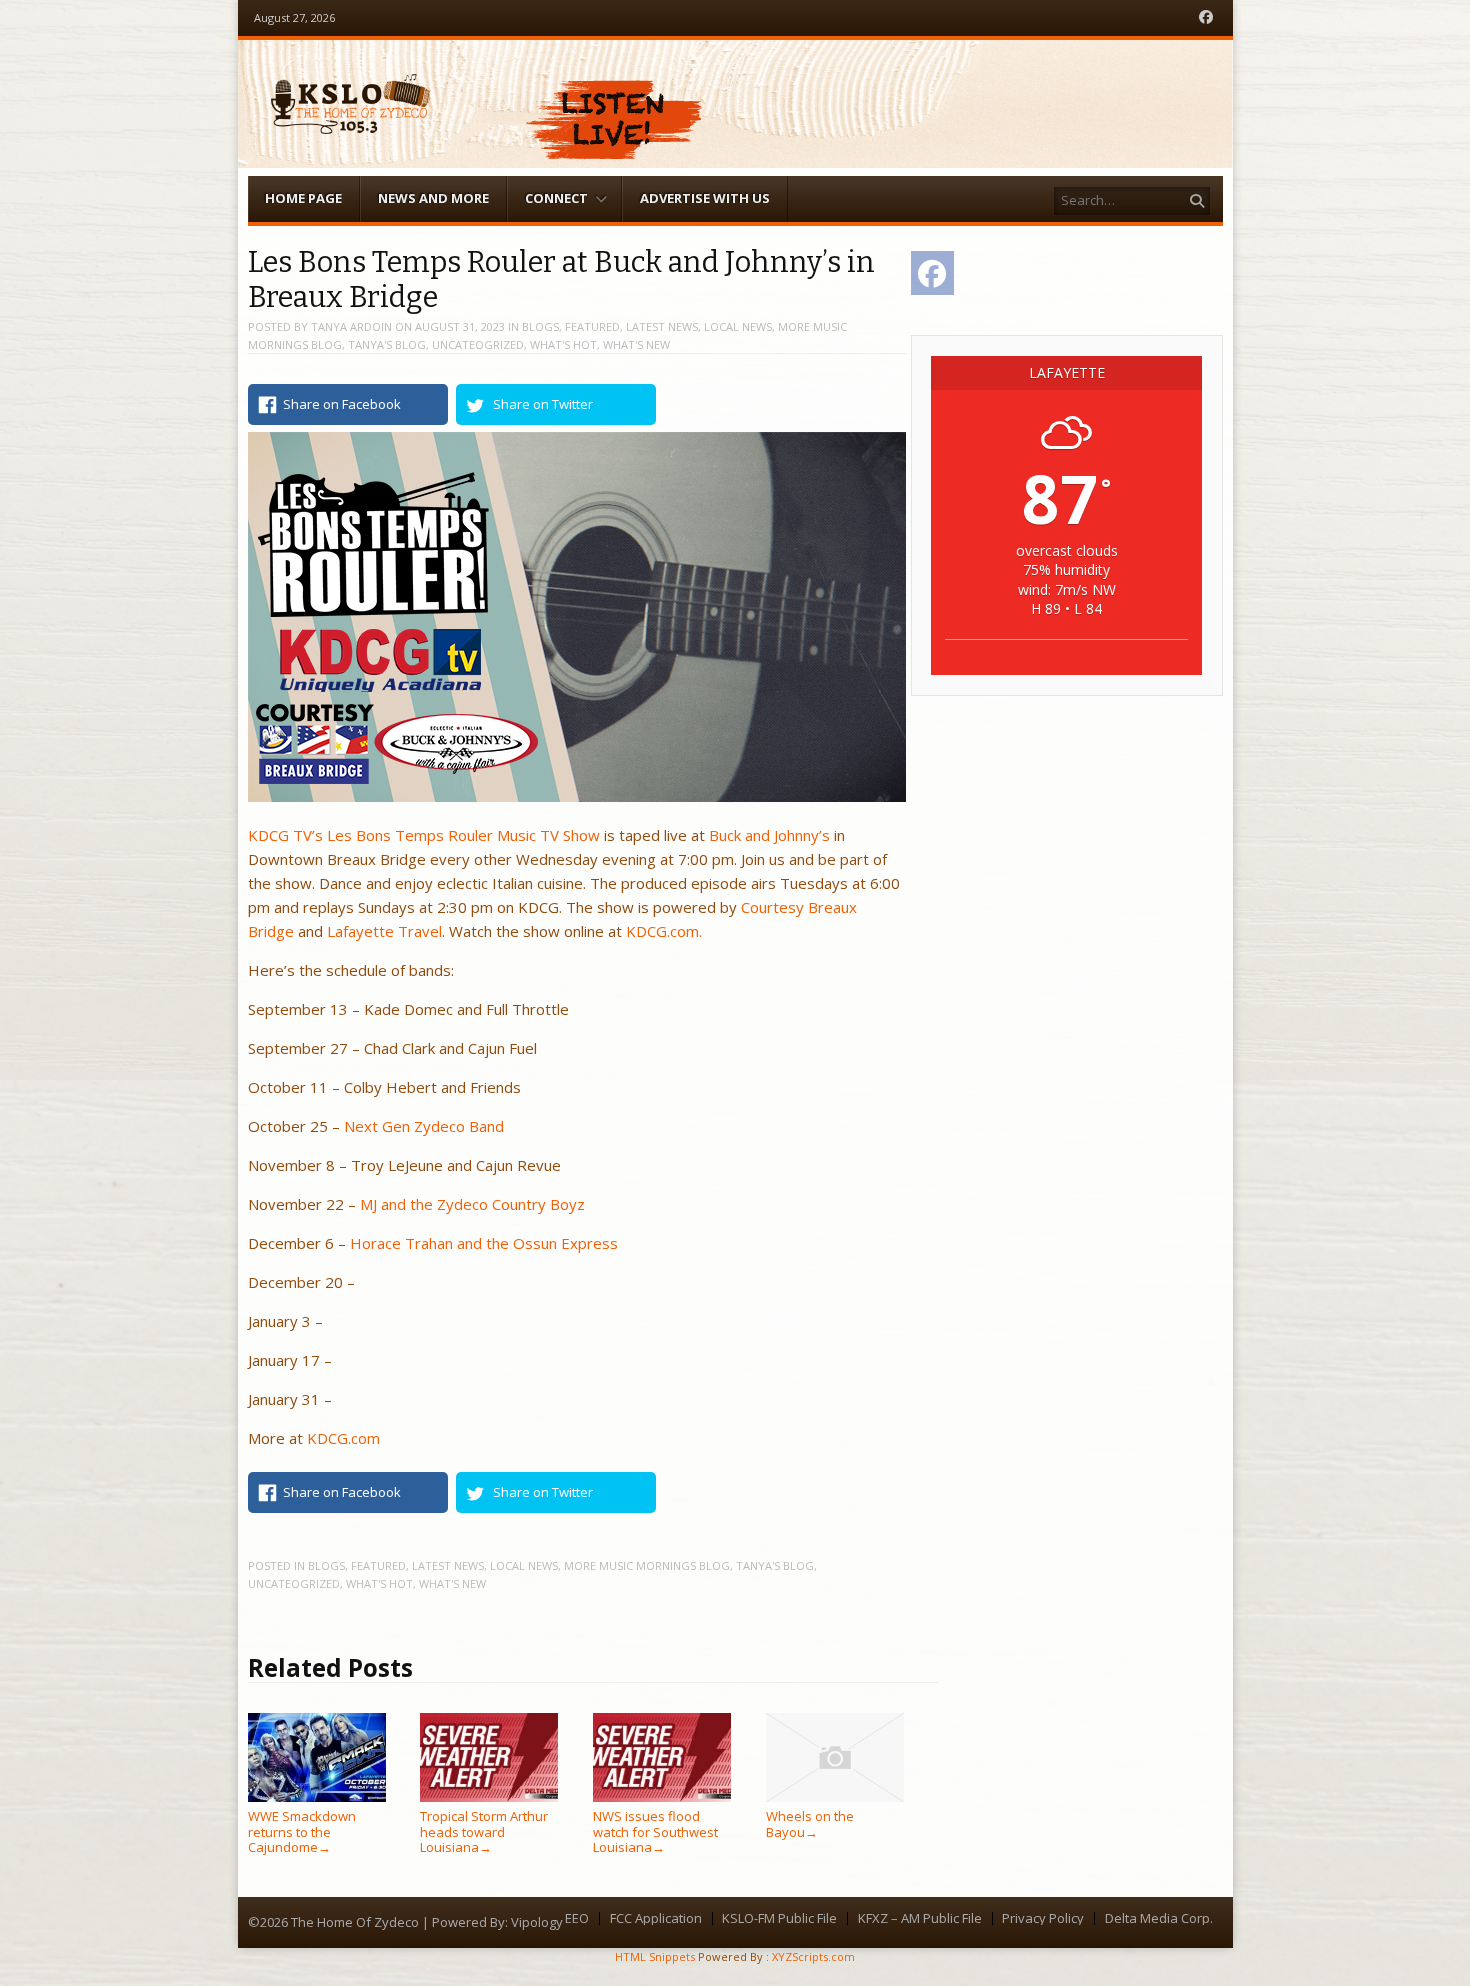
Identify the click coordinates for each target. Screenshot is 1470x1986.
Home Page (303, 198)
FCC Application (656, 1918)
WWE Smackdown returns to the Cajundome (302, 1831)
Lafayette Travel (384, 931)
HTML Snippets (655, 1956)
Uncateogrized (478, 344)
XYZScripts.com (813, 1956)
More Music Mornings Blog (647, 1565)
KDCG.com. (664, 931)
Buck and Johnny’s (769, 835)
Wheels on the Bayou (810, 1824)
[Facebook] (1206, 17)
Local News (738, 326)
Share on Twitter (543, 404)
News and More (433, 198)
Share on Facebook (342, 404)
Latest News (662, 326)
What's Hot (563, 344)
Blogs (540, 326)
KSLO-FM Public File (779, 1918)
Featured (592, 326)
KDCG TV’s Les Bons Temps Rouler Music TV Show (424, 835)
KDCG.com (343, 1438)
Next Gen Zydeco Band (424, 1126)
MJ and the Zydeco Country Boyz (472, 1204)
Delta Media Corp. (1159, 1918)
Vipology (537, 1922)
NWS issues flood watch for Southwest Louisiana (655, 1831)
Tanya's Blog (387, 344)
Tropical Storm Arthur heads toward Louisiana (484, 1831)
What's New (636, 344)
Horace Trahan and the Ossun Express (484, 1243)
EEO (577, 1918)
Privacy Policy (1043, 1918)
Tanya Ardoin (351, 326)
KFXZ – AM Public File (920, 1918)
